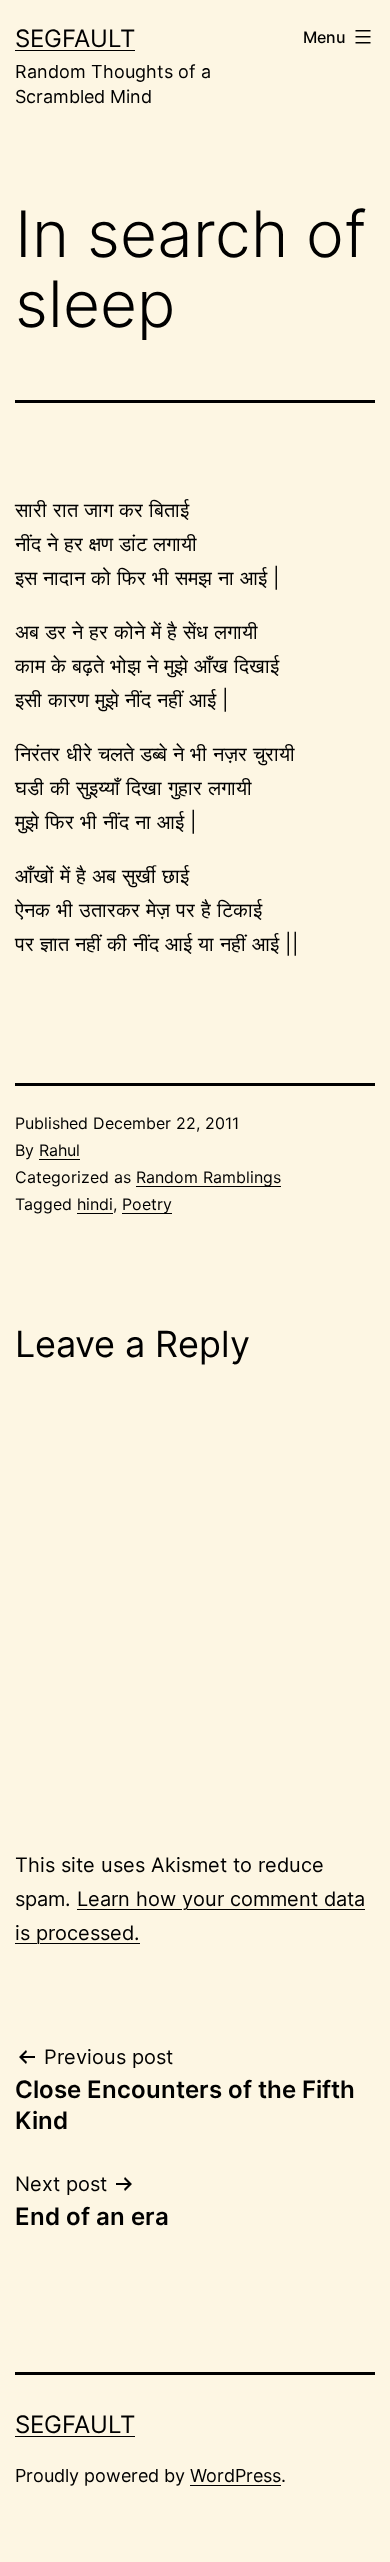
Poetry (147, 1204)
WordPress (235, 2475)
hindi (95, 1204)
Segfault (75, 38)
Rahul (59, 1150)
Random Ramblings (208, 1177)
